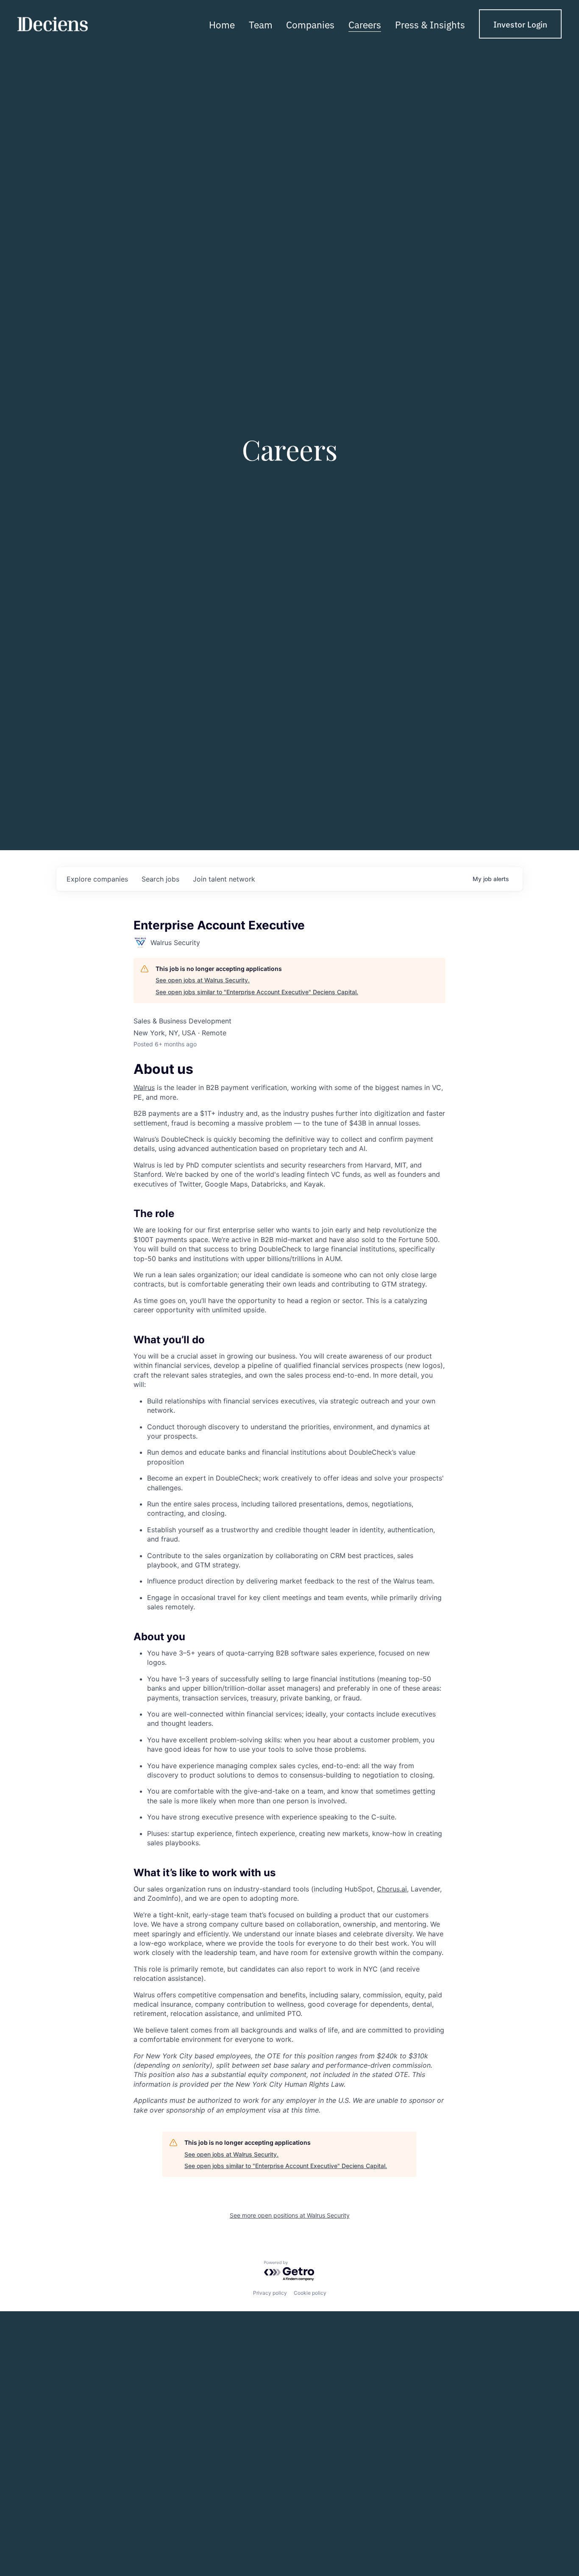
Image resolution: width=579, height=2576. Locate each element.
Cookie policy (310, 2293)
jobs (160, 879)
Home (222, 24)
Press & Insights (430, 24)
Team (261, 24)
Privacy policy (270, 2293)
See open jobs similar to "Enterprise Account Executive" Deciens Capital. (257, 992)
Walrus (144, 1087)
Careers (365, 24)
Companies (310, 24)
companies (97, 879)
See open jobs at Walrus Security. (203, 980)
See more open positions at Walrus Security (290, 2215)
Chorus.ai (392, 1889)
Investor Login (520, 24)
